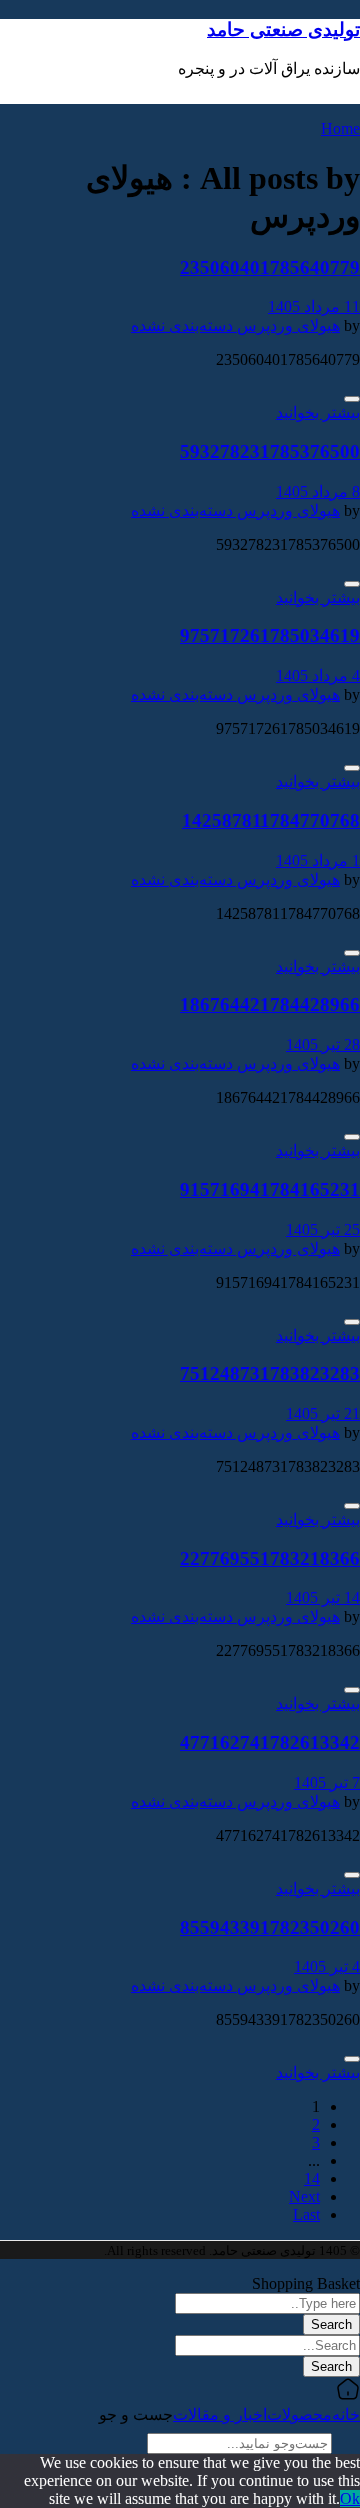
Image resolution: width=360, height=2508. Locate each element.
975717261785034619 (270, 635)
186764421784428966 (270, 1004)
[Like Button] (352, 399)
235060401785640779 (270, 267)
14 (312, 2178)
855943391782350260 (270, 1927)
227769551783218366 (270, 1558)
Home (340, 128)
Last (306, 2214)
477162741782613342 (270, 1742)
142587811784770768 (271, 820)
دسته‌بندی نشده (182, 325)
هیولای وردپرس (286, 325)
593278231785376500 (270, 451)
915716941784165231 (270, 1189)
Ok (350, 2498)
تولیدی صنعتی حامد (283, 29)
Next (304, 2196)
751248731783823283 (270, 1373)
